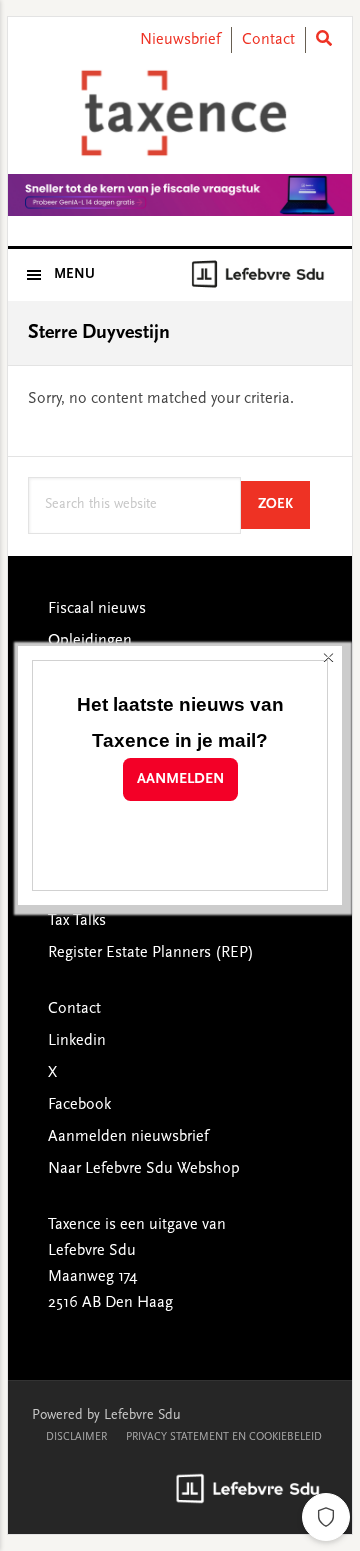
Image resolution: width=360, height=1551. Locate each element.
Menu (74, 275)
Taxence (180, 113)
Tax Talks (77, 921)
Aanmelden (180, 779)
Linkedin (77, 1041)
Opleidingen (90, 641)
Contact (268, 40)
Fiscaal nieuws (97, 609)
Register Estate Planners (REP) (151, 953)
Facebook (79, 1105)
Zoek (284, 504)
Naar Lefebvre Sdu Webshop (144, 1169)
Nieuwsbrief (180, 40)
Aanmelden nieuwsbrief (128, 1137)
